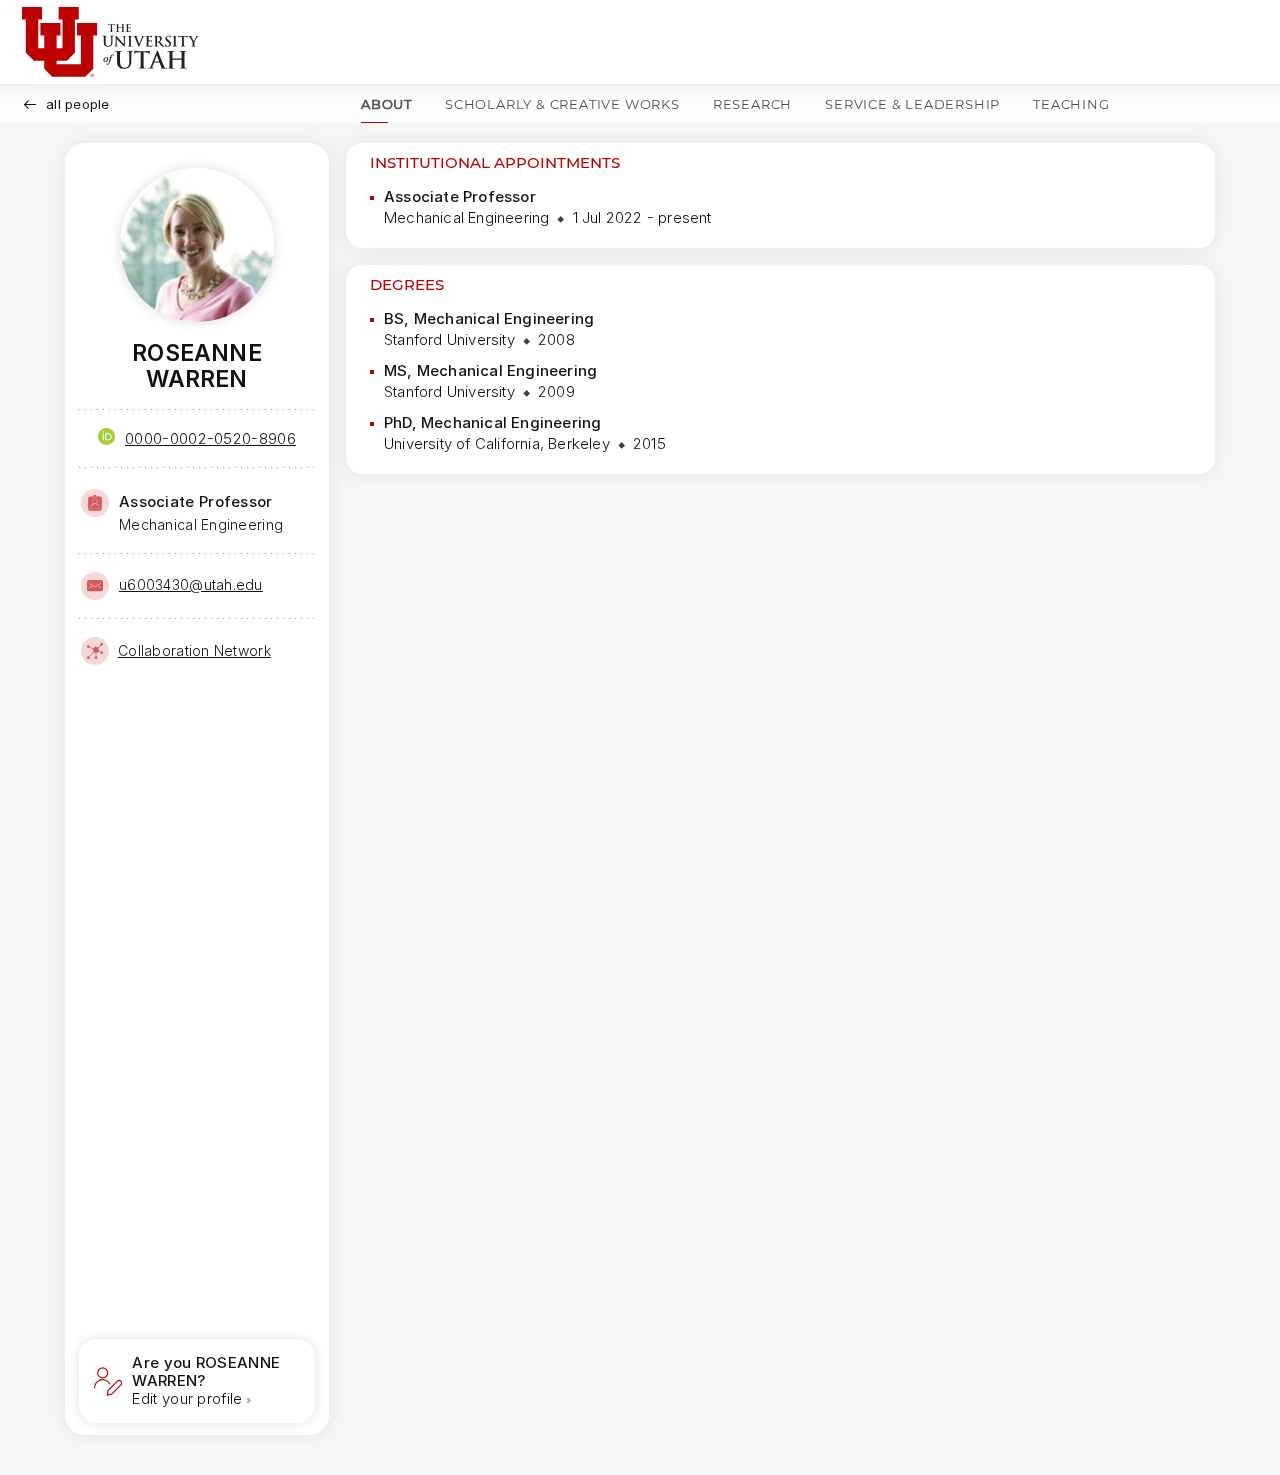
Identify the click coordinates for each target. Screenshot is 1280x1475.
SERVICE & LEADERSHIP (912, 104)
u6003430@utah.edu (191, 584)
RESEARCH (752, 104)
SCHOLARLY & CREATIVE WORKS (562, 104)
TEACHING (1071, 104)
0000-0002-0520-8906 (210, 438)
